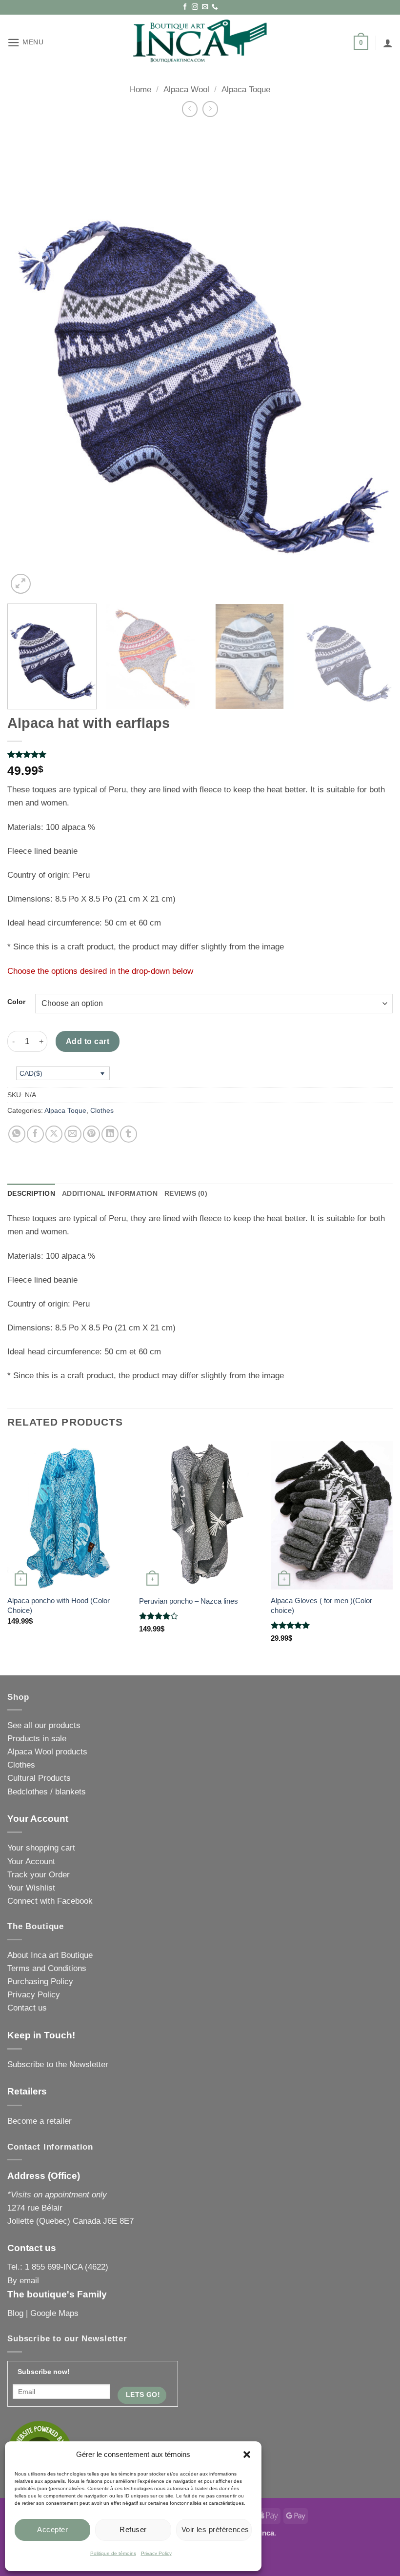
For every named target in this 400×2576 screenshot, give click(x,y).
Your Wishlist (31, 1888)
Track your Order (39, 1875)
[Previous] (27, 362)
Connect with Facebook (50, 1901)
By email (23, 2281)
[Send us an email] (205, 7)
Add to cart (88, 1041)
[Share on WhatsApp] (17, 1134)
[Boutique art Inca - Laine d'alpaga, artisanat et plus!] (200, 43)
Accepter (52, 2529)
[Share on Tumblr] (129, 1134)
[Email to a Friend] (73, 1134)
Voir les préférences (215, 2529)
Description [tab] (31, 1194)
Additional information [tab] (110, 1194)
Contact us (27, 2008)
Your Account (31, 1862)
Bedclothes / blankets (47, 1792)
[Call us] (215, 7)
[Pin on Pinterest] (91, 1134)
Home (140, 90)
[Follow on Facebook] (185, 7)
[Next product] (190, 109)
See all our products (44, 1725)
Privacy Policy (156, 2553)
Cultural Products (39, 1778)
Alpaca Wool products (47, 1752)
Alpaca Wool (186, 90)
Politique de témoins (113, 2553)
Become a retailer (40, 2121)
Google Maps (54, 2313)
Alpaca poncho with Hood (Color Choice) (59, 1605)
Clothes (102, 1111)
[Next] (373, 362)
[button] (247, 2455)
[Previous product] (210, 109)
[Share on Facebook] (35, 1134)
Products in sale (37, 1739)
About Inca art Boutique (50, 1955)
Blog (15, 2313)
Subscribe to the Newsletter (58, 2064)
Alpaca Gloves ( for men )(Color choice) (321, 1605)
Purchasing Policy (40, 1982)
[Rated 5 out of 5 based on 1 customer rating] (200, 754)
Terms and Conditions (47, 1968)
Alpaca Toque (246, 90)
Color (16, 1002)
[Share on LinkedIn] (110, 1134)
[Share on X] (54, 1134)
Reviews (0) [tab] (186, 1194)
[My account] (388, 43)
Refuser (133, 2529)
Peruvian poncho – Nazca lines (189, 1601)
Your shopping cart (41, 1848)
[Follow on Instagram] (195, 7)
